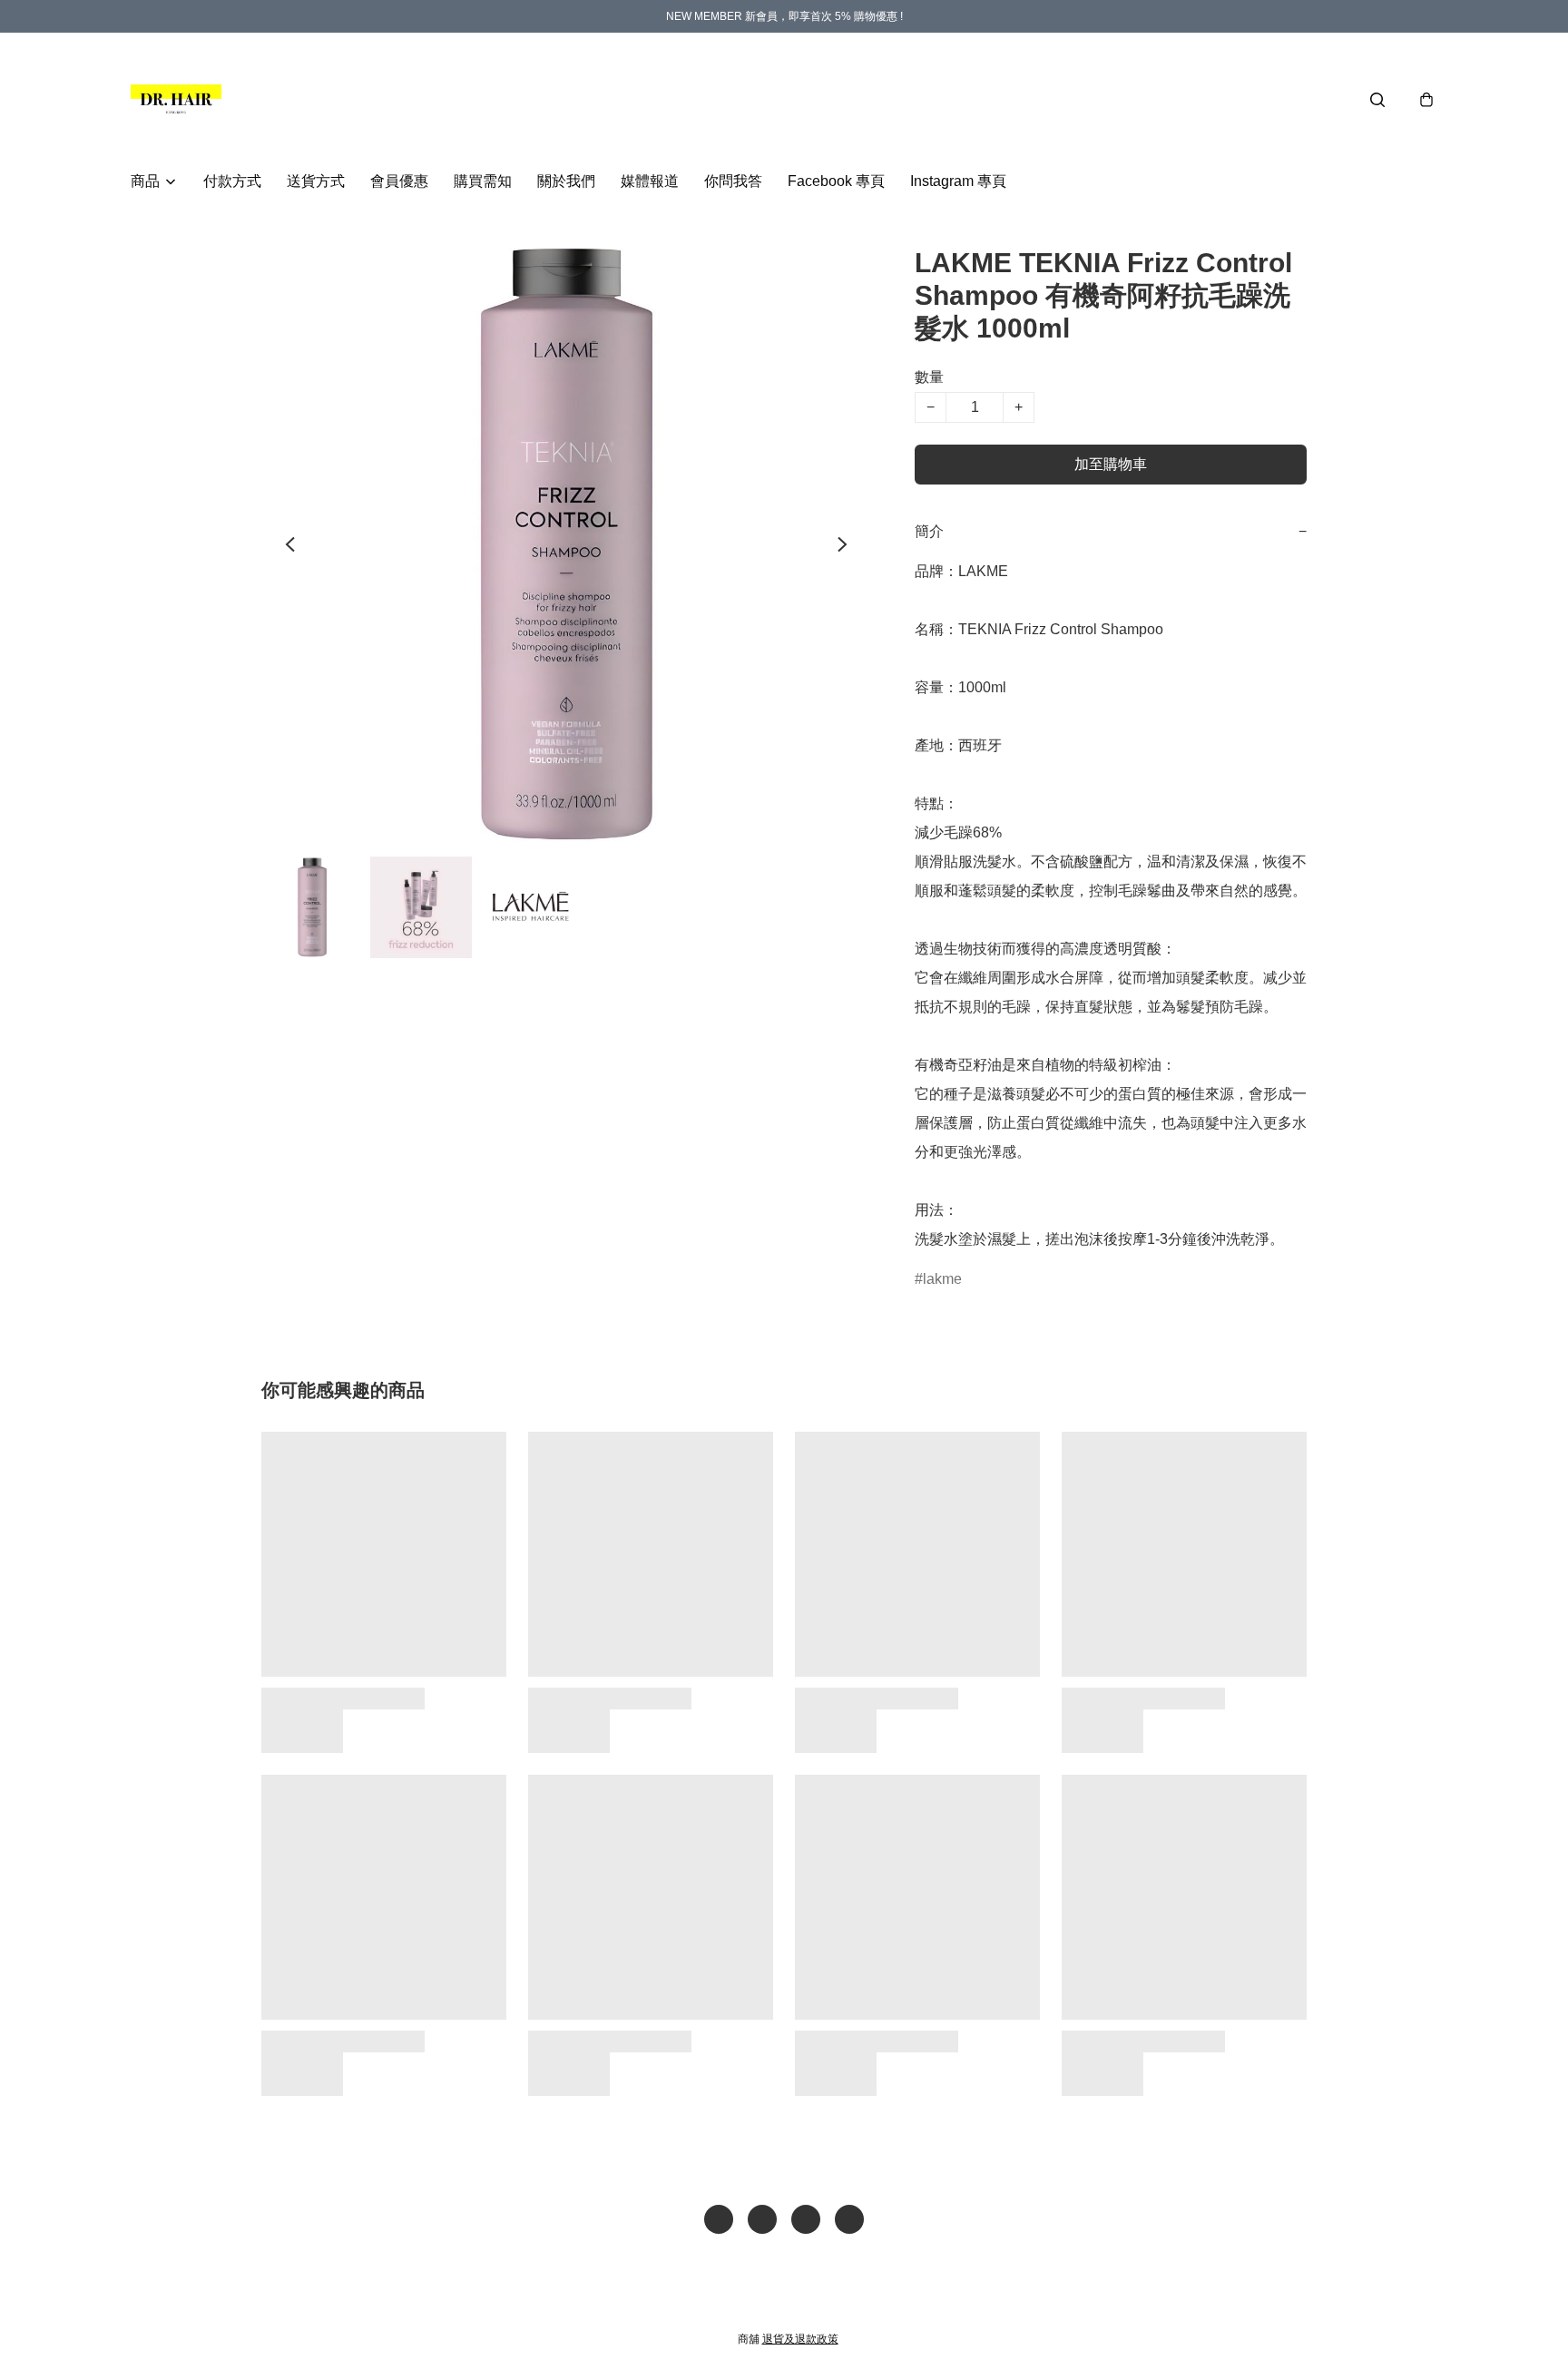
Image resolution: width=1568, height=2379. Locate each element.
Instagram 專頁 (958, 181)
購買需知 (483, 181)
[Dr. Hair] (176, 100)
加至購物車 (1111, 464)
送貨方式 (316, 181)
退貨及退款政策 (800, 2339)
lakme (942, 1279)
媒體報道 (650, 181)
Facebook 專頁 (836, 181)
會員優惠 (399, 181)
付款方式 (232, 181)
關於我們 (566, 181)
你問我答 (733, 181)
